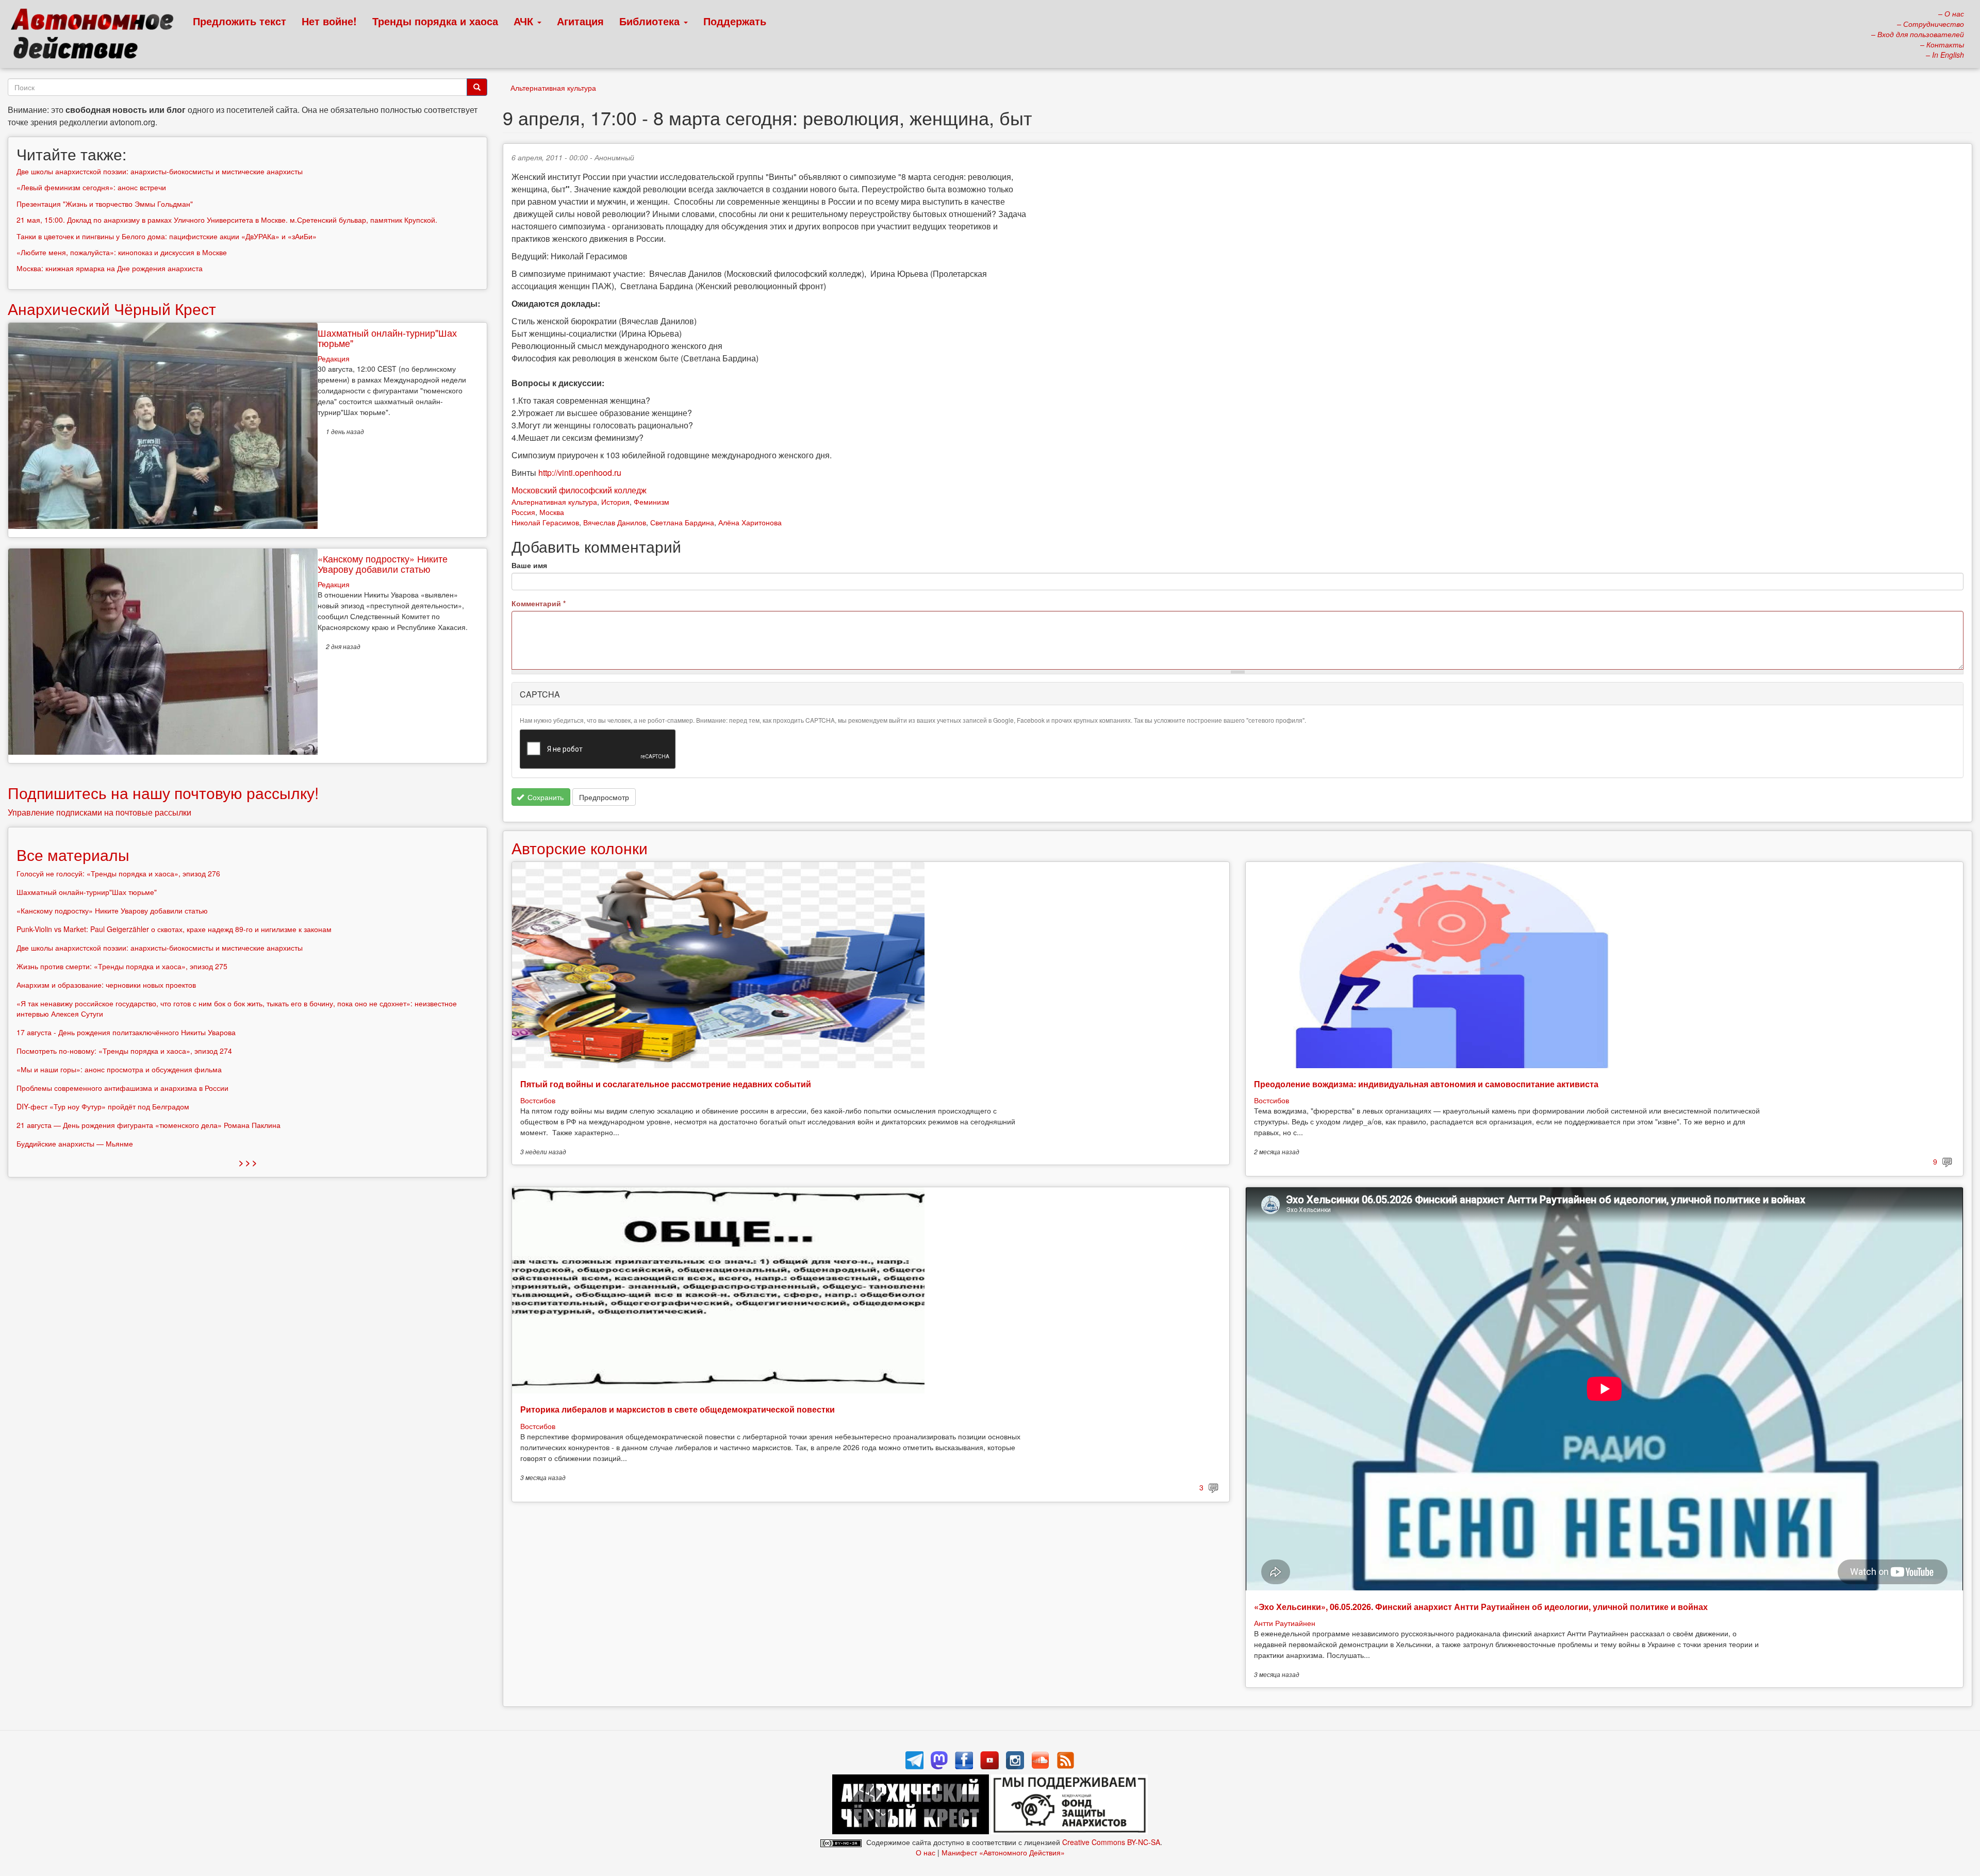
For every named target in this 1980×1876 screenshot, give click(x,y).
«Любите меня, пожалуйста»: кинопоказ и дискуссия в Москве (122, 252)
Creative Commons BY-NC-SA (1111, 1842)
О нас (926, 1852)
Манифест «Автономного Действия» (1003, 1852)
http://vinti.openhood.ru (580, 472)
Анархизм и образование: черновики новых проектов (106, 985)
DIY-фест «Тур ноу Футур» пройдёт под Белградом (103, 1106)
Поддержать (735, 21)
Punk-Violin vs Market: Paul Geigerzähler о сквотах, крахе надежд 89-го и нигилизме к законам (174, 929)
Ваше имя (529, 565)
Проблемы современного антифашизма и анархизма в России (122, 1088)
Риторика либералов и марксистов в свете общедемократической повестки (678, 1409)
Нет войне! (329, 21)
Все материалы (73, 854)
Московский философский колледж (579, 490)
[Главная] (97, 36)
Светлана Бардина (682, 522)
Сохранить (544, 797)
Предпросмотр (604, 797)
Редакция (334, 358)
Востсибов (538, 1100)
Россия (523, 512)
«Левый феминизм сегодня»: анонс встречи (91, 187)
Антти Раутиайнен (1285, 1623)
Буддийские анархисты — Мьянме (75, 1143)
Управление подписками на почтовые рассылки (100, 812)
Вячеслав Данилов (615, 522)
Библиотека (651, 21)
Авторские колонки (580, 848)
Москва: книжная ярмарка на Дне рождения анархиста (110, 268)
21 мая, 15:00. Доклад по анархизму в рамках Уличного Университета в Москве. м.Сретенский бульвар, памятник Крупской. (227, 220)
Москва (552, 512)
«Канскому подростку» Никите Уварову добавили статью (383, 563)
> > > (248, 1162)
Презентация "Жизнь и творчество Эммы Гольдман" (105, 204)
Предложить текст (240, 21)
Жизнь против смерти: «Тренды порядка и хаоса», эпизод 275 (122, 966)
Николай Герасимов (545, 522)
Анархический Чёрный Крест (112, 309)
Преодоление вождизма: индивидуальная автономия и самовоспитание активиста (1426, 1084)
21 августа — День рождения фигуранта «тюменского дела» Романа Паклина (148, 1125)
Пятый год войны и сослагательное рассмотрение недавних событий (666, 1084)
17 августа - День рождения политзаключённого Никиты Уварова (126, 1032)
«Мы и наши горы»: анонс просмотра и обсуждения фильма (119, 1069)
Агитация (580, 21)
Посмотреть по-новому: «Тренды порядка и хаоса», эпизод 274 (124, 1051)
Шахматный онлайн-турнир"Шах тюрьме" (387, 338)
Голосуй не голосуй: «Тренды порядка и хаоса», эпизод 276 (118, 873)
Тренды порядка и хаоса (435, 21)
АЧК (525, 21)
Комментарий (539, 603)
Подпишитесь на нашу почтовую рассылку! (163, 793)
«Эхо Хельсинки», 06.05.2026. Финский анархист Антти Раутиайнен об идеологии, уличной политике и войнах (1481, 1607)
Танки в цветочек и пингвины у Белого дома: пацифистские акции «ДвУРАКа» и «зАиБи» (167, 236)
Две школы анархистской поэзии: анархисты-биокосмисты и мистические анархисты (160, 171)
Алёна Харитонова (750, 522)
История (615, 502)
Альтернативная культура (553, 88)
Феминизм (651, 502)
